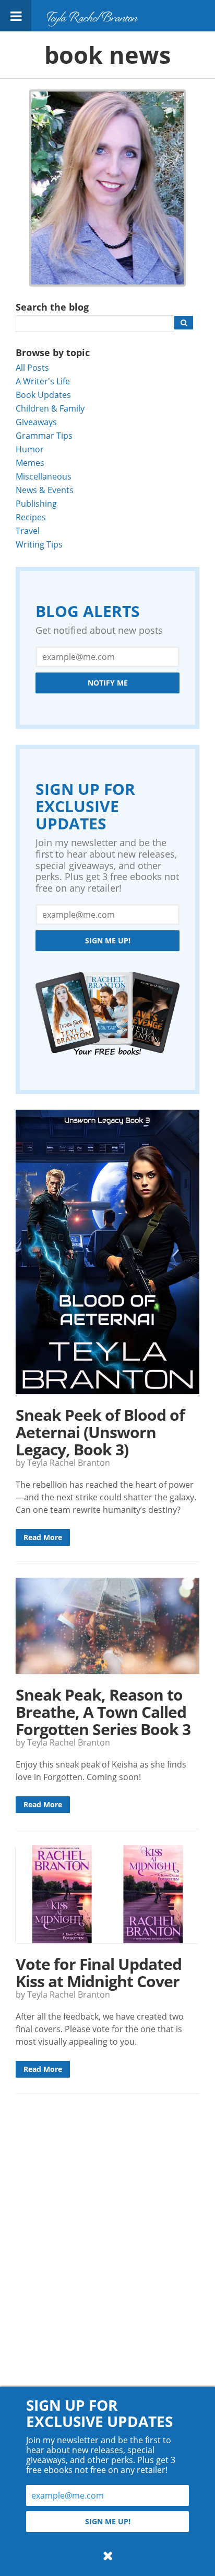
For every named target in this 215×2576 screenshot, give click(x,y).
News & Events (45, 490)
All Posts (32, 367)
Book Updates (43, 395)
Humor (30, 449)
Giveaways (36, 422)
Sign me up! (108, 941)
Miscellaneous (44, 476)
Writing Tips (39, 544)
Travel (28, 531)
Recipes (31, 517)
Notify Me (108, 683)
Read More (43, 1537)
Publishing (36, 503)
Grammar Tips (44, 435)
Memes (30, 463)
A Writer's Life (43, 381)
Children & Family (50, 408)
